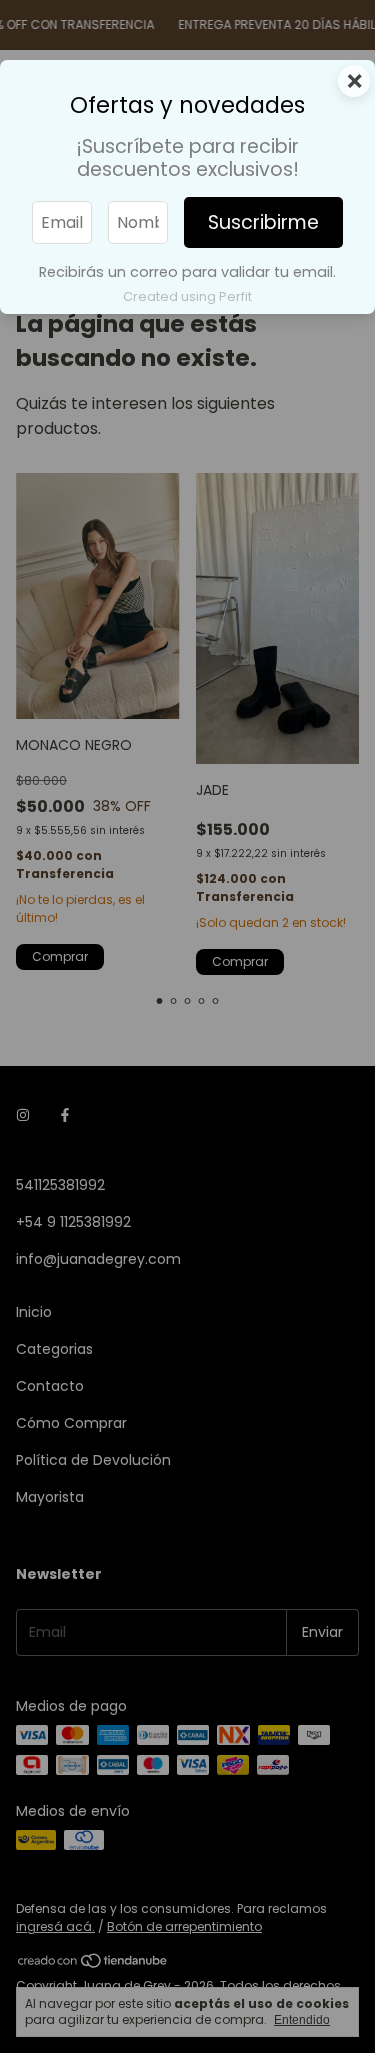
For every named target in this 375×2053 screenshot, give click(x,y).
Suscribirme (263, 222)
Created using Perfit (187, 296)
